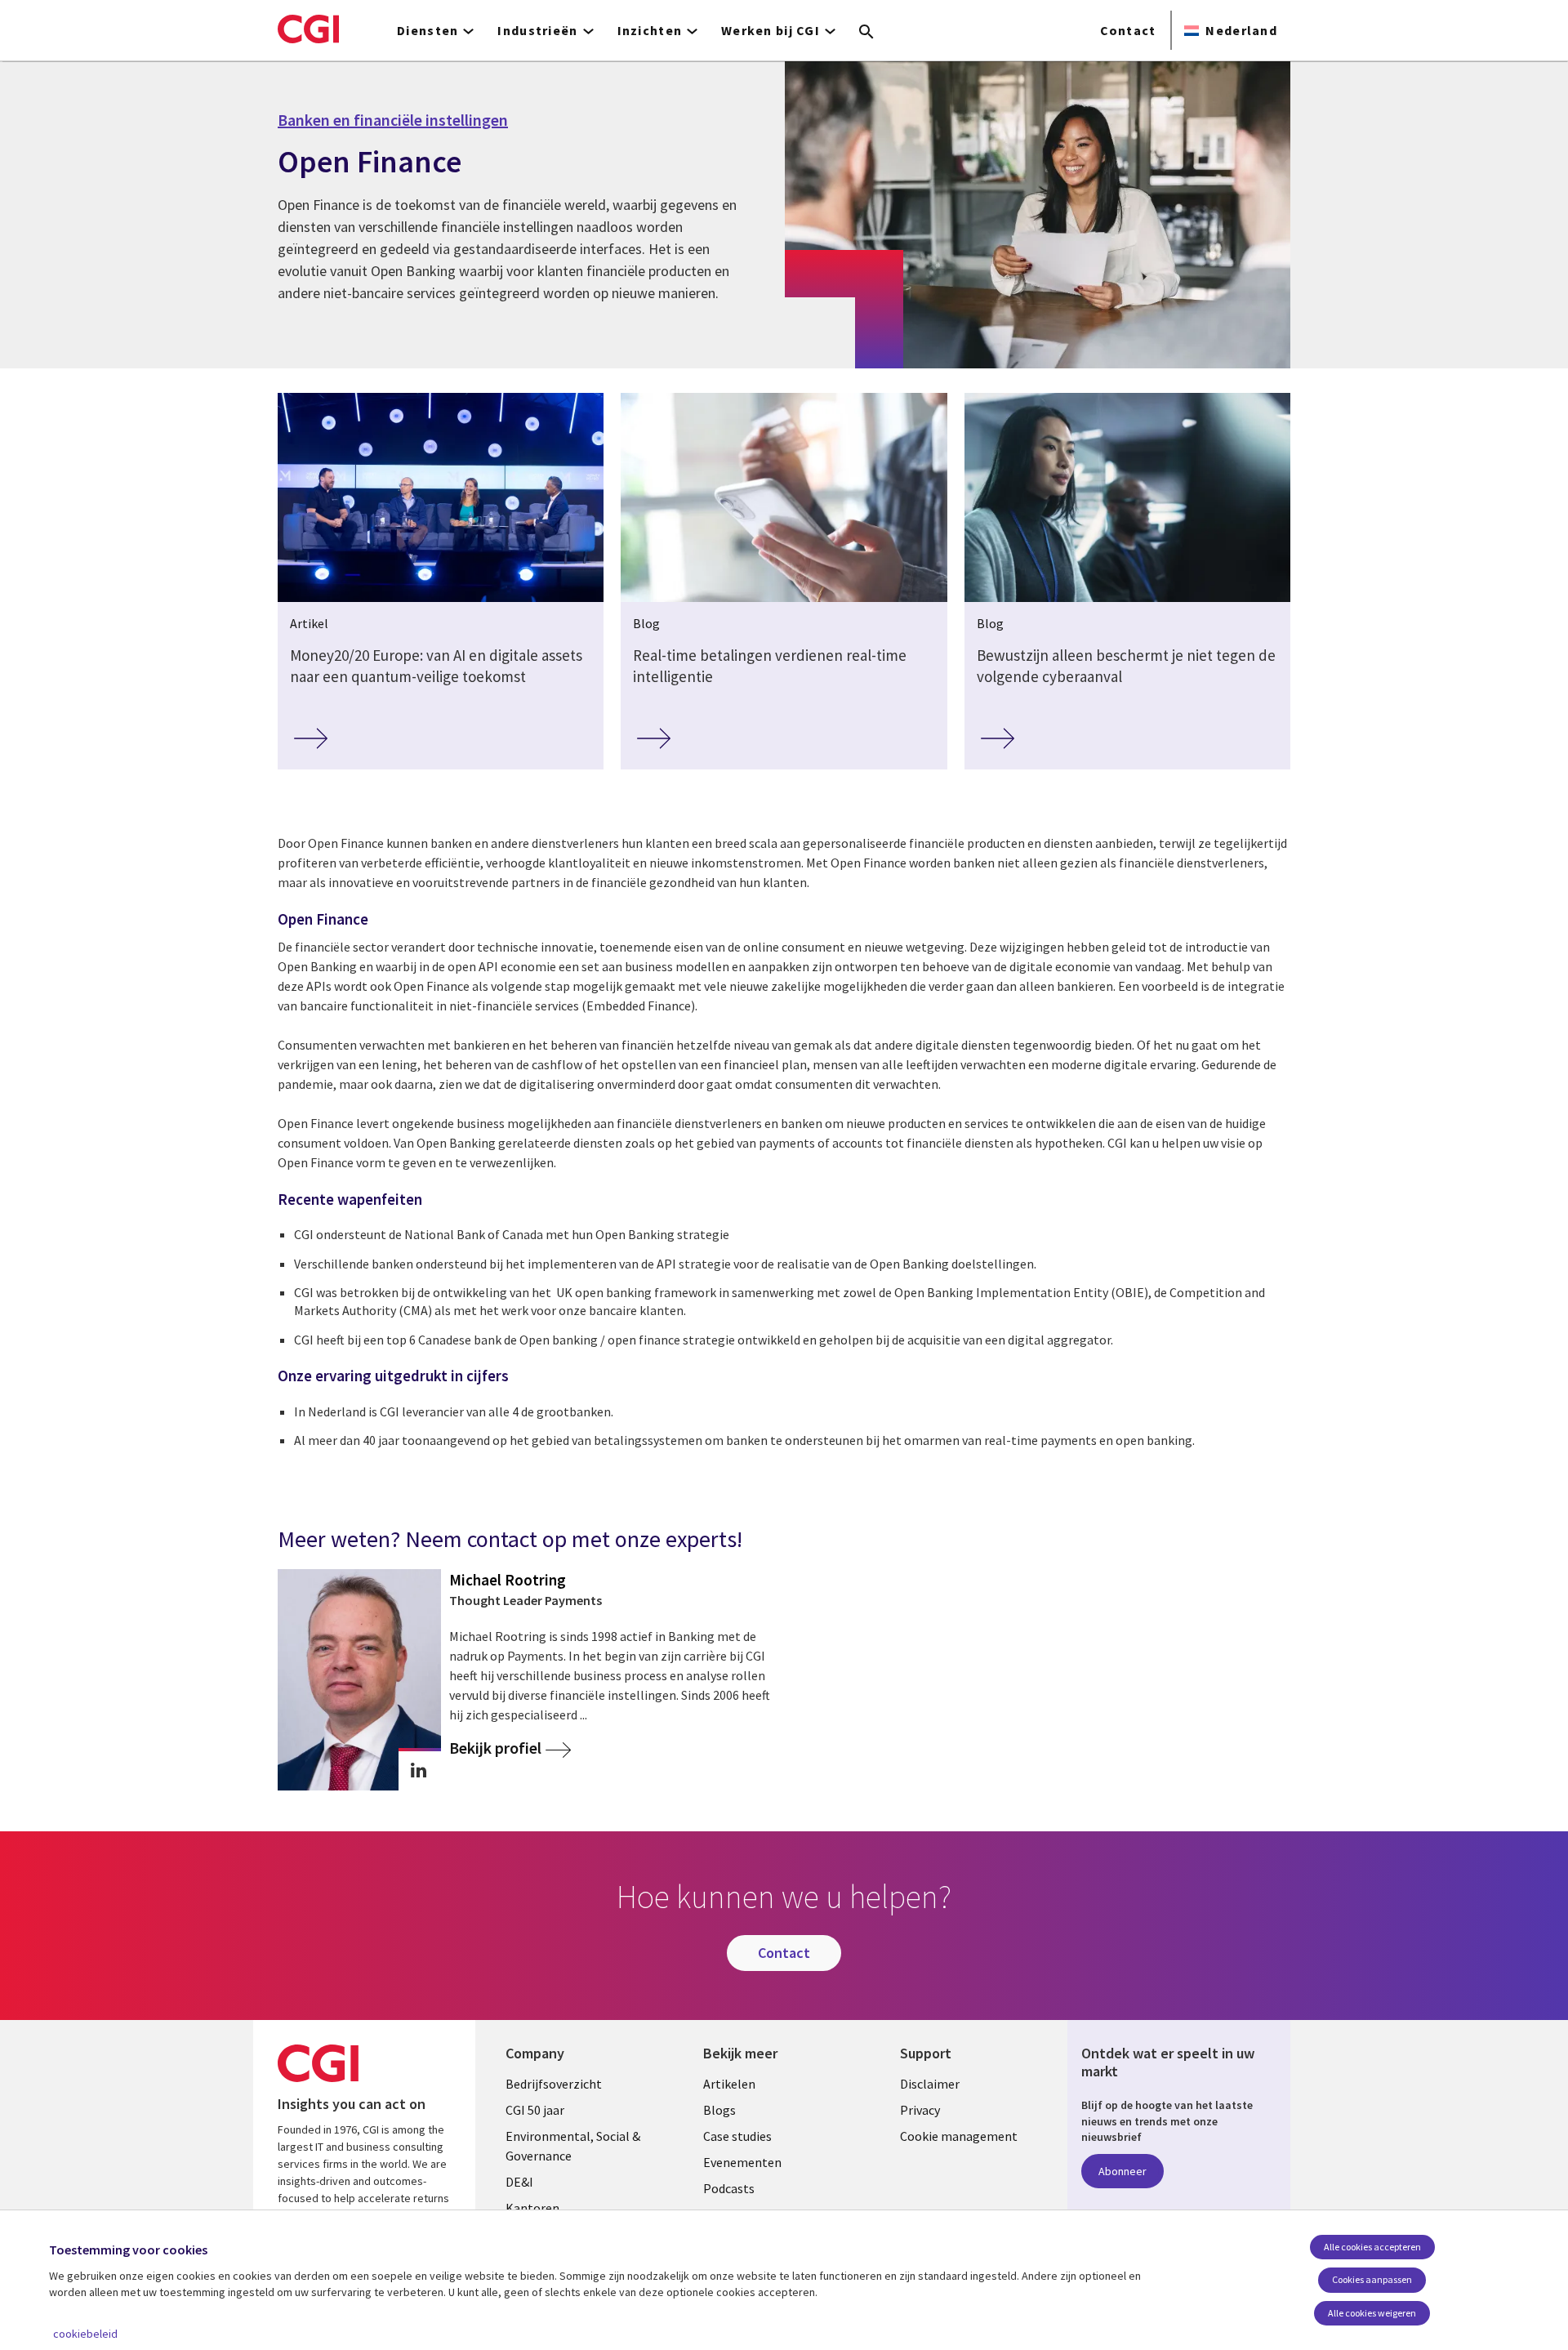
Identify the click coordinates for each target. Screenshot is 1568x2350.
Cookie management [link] (959, 2136)
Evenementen (742, 2162)
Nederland (1241, 30)
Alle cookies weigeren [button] (1372, 2313)
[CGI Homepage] (308, 29)
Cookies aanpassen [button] (1372, 2279)
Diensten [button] (428, 30)
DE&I (519, 2182)
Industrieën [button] (537, 30)
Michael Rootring (508, 1580)
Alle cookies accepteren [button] (1372, 2247)
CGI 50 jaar (535, 2110)
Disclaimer (930, 2084)
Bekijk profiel (495, 1748)
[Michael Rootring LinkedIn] (419, 1770)
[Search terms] (866, 33)
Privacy (920, 2110)
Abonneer (1123, 2171)
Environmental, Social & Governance (573, 2146)
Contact (1128, 30)
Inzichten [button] (650, 30)
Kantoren (532, 2208)
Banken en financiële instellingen (393, 120)
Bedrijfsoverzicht (554, 2084)
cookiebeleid (85, 2334)
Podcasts (729, 2188)
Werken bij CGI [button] (771, 30)
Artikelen (729, 2084)
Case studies (737, 2136)
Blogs (719, 2110)
